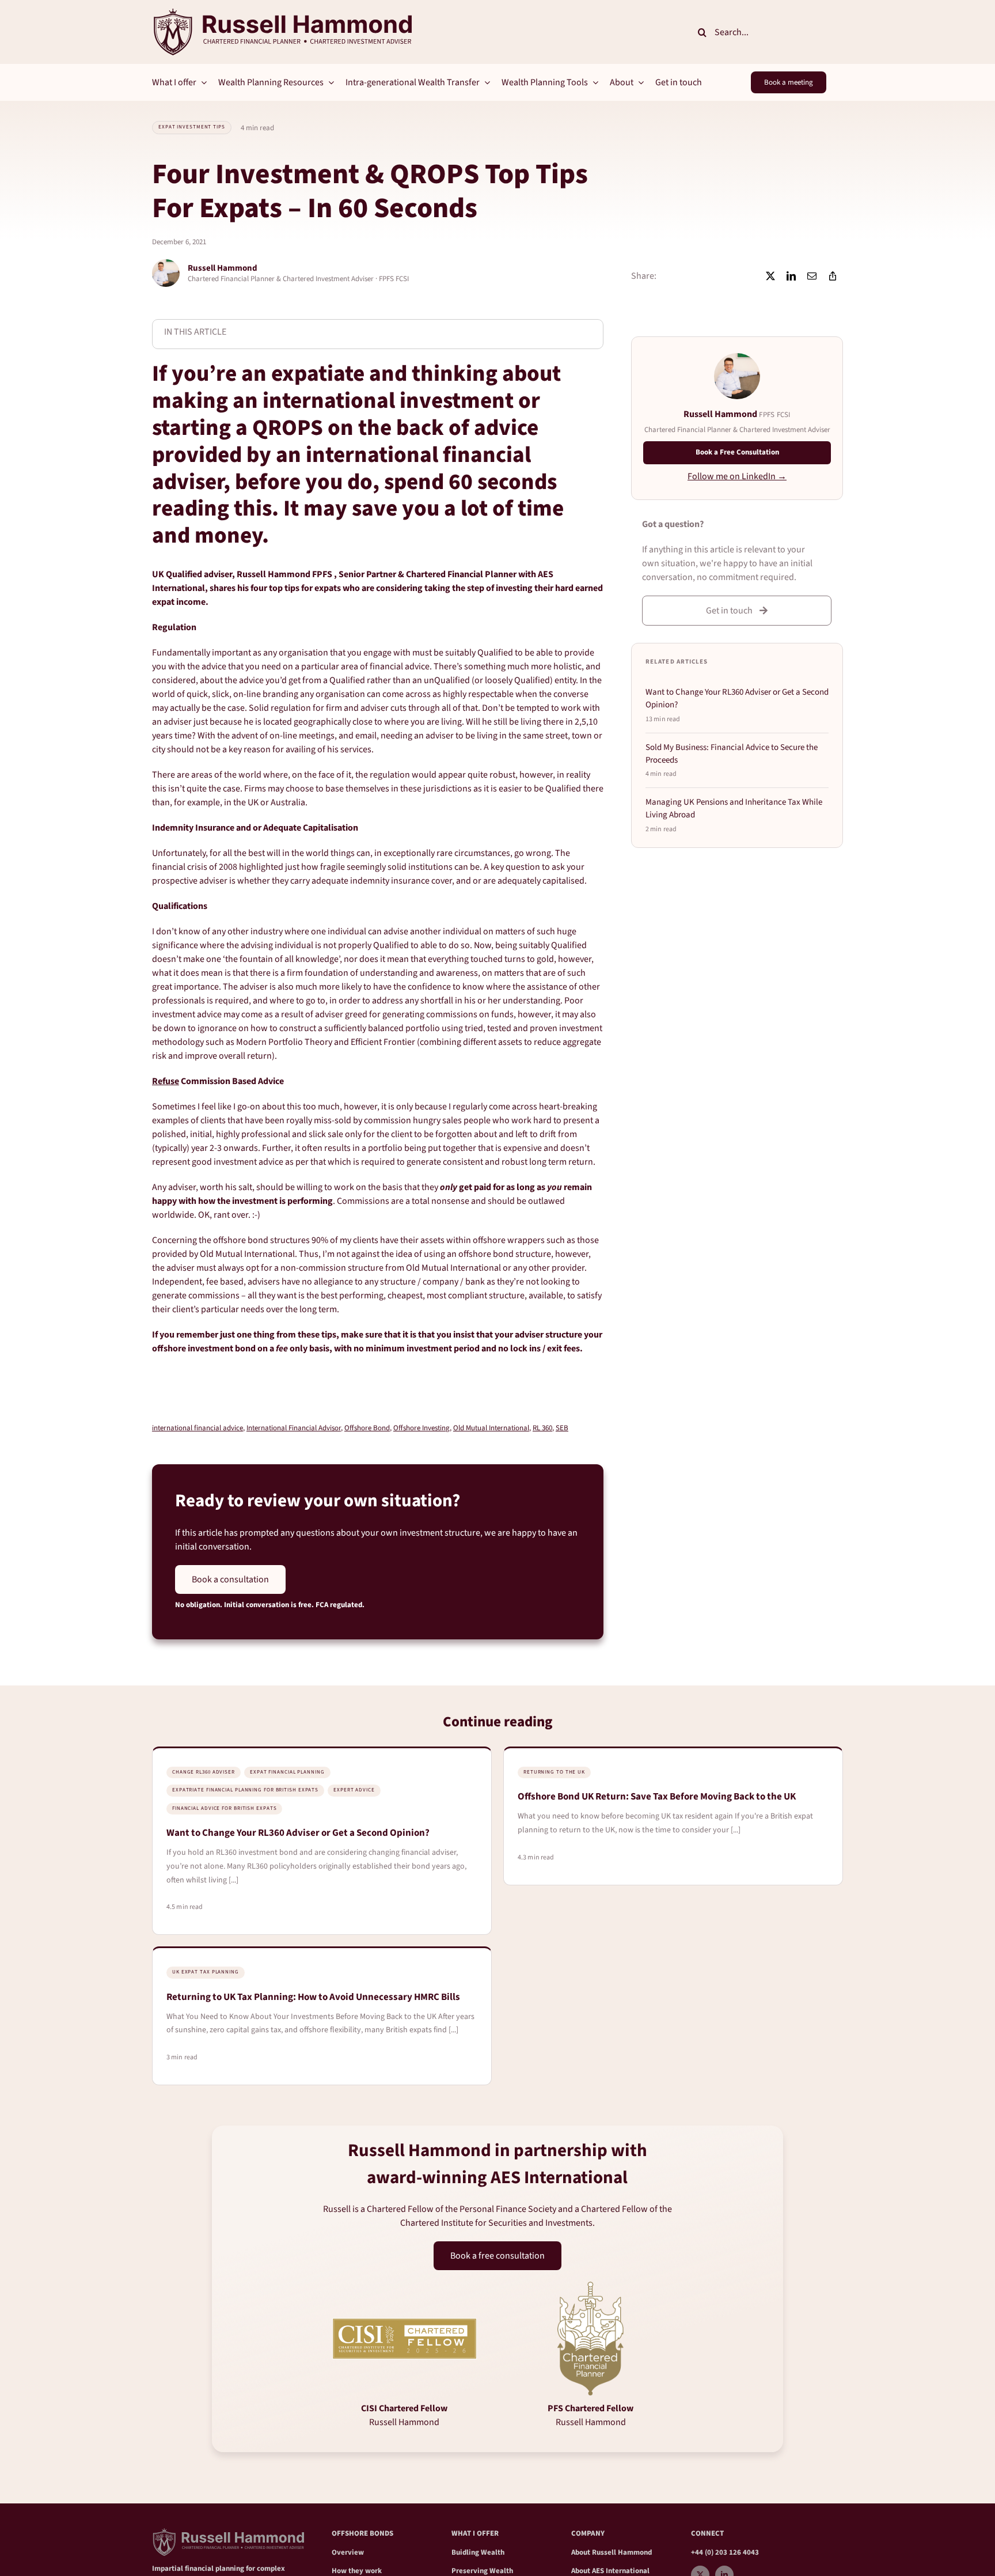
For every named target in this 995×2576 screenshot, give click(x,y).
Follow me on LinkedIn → (737, 476)
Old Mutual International (491, 1428)
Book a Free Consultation (737, 452)
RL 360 (542, 1428)
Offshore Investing (421, 1428)
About (582, 2552)
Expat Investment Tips (192, 127)
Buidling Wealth (478, 2552)
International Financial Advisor (294, 1428)
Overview (348, 2552)
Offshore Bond (367, 1428)
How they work (357, 2571)
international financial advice (198, 1428)
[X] (770, 276)
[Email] (812, 276)
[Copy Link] (833, 276)
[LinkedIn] (791, 276)
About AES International (610, 2571)
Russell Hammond (622, 2552)
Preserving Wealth (482, 2571)
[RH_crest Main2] (282, 13)
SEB (562, 1428)
